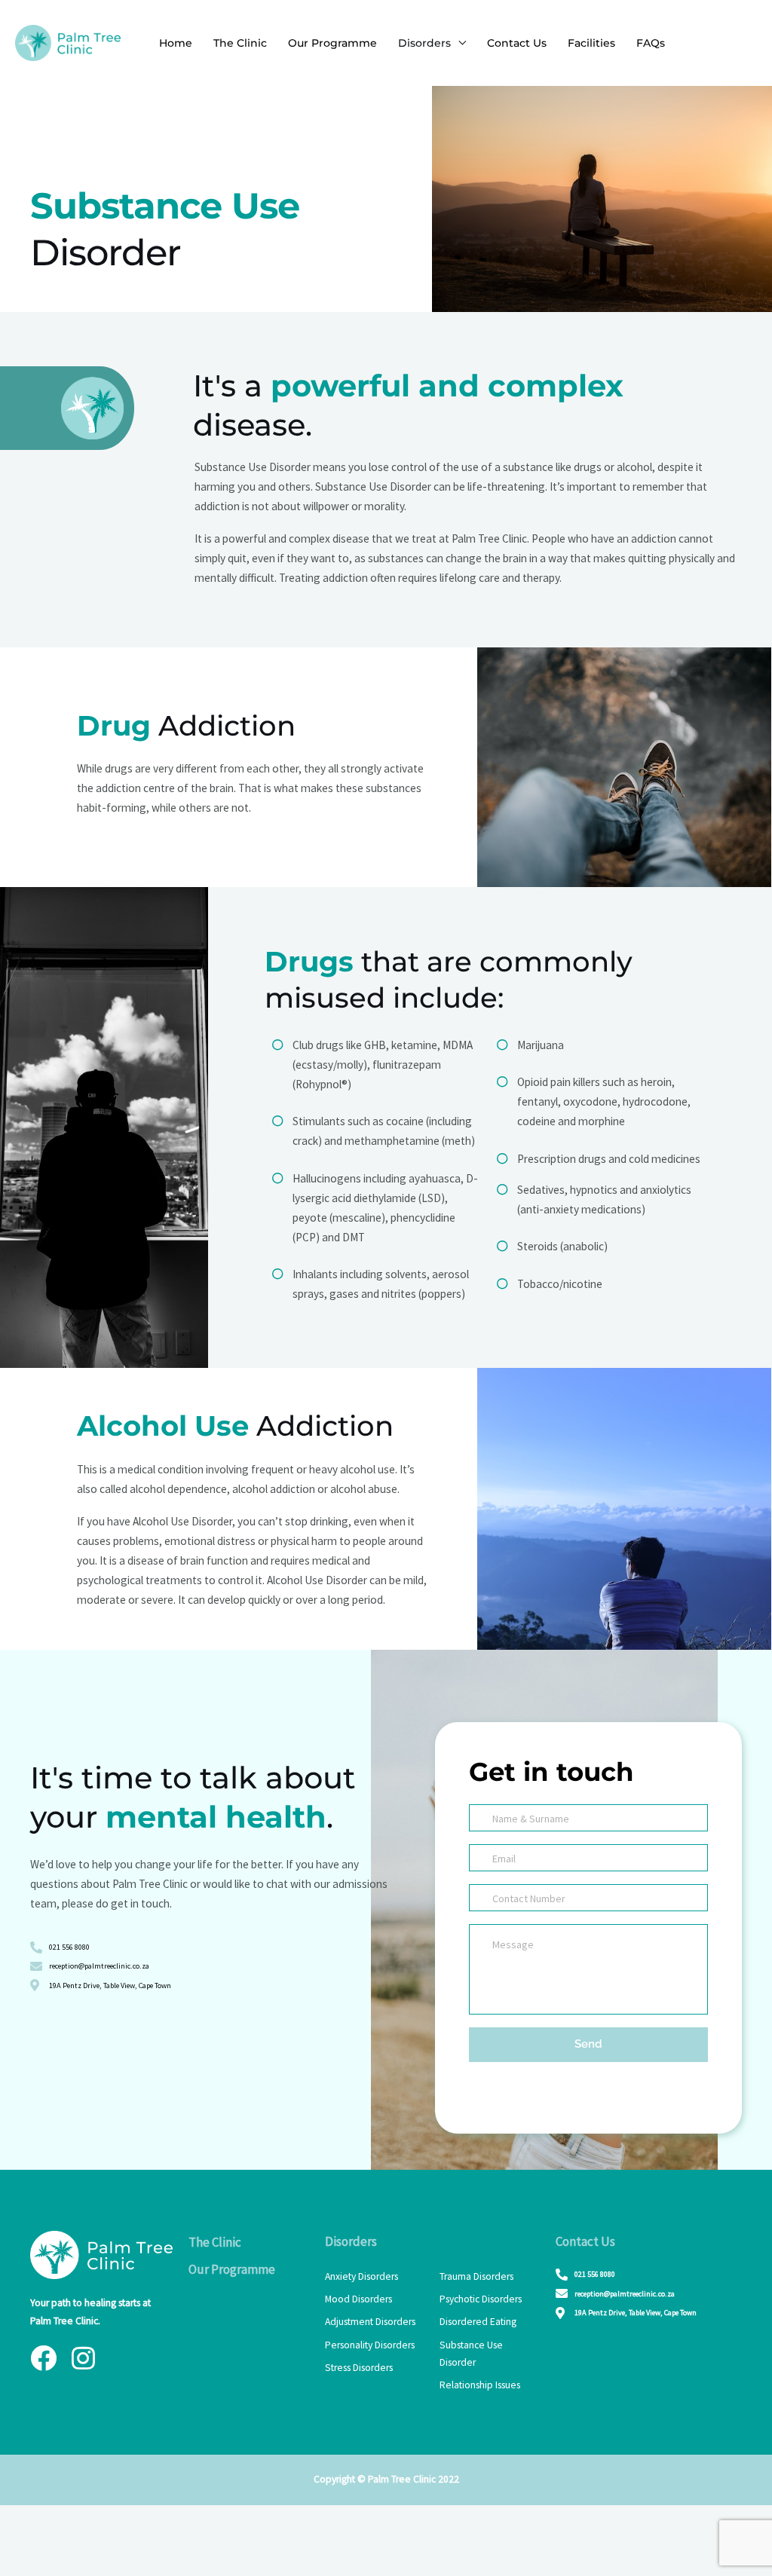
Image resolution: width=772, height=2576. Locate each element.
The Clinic (240, 43)
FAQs (651, 43)
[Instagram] (83, 2358)
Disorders (424, 43)
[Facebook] (43, 2358)
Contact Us (517, 43)
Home (176, 43)
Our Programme (332, 43)
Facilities (591, 43)
